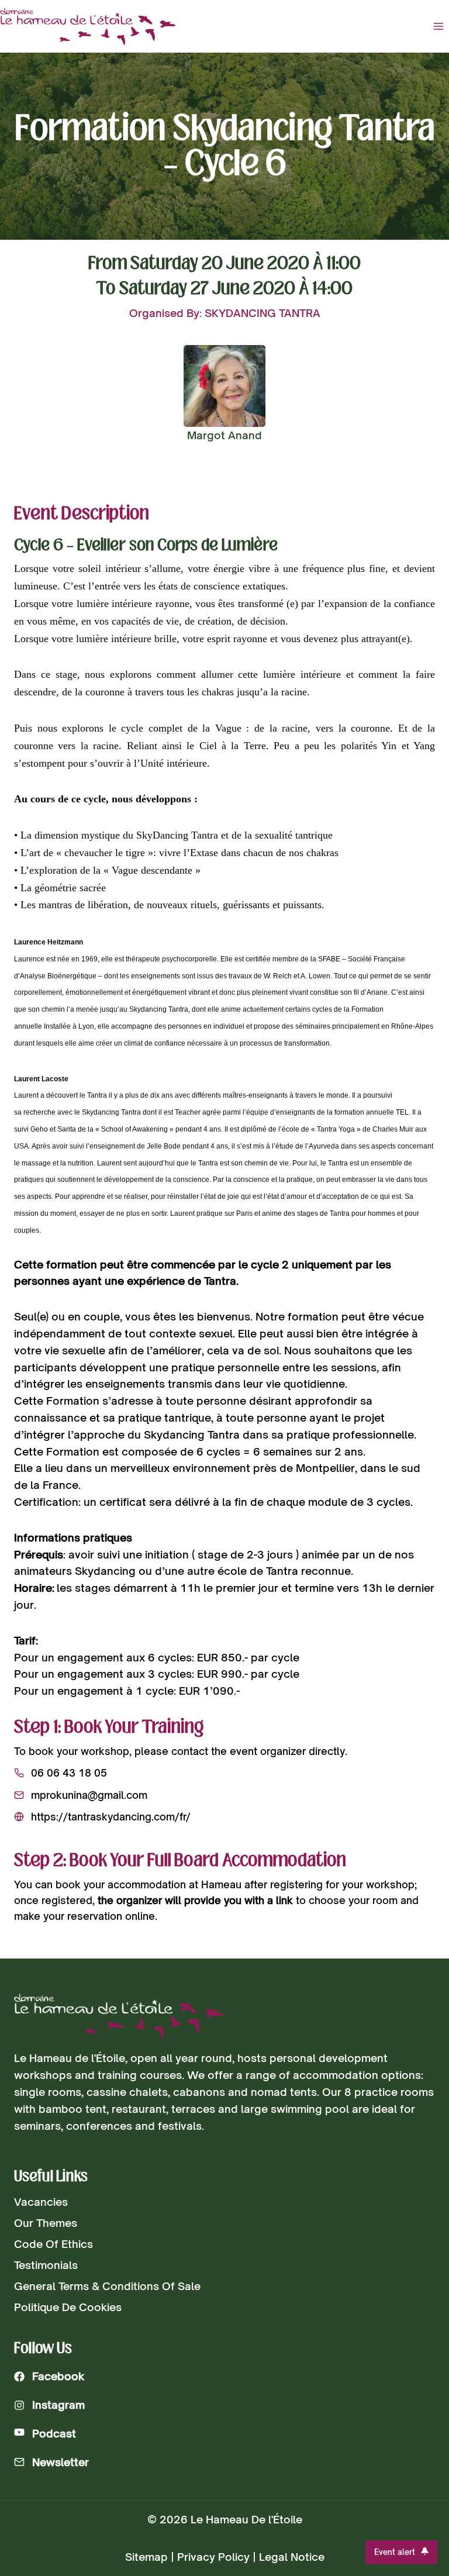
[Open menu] (438, 26)
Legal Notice (292, 2557)
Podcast (54, 2433)
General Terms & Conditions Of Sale (107, 2286)
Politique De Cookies (68, 2307)
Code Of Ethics (53, 2244)
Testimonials (46, 2265)
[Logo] (119, 2016)
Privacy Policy (213, 2557)
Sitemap (146, 2557)
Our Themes (46, 2223)
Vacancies (41, 2202)
